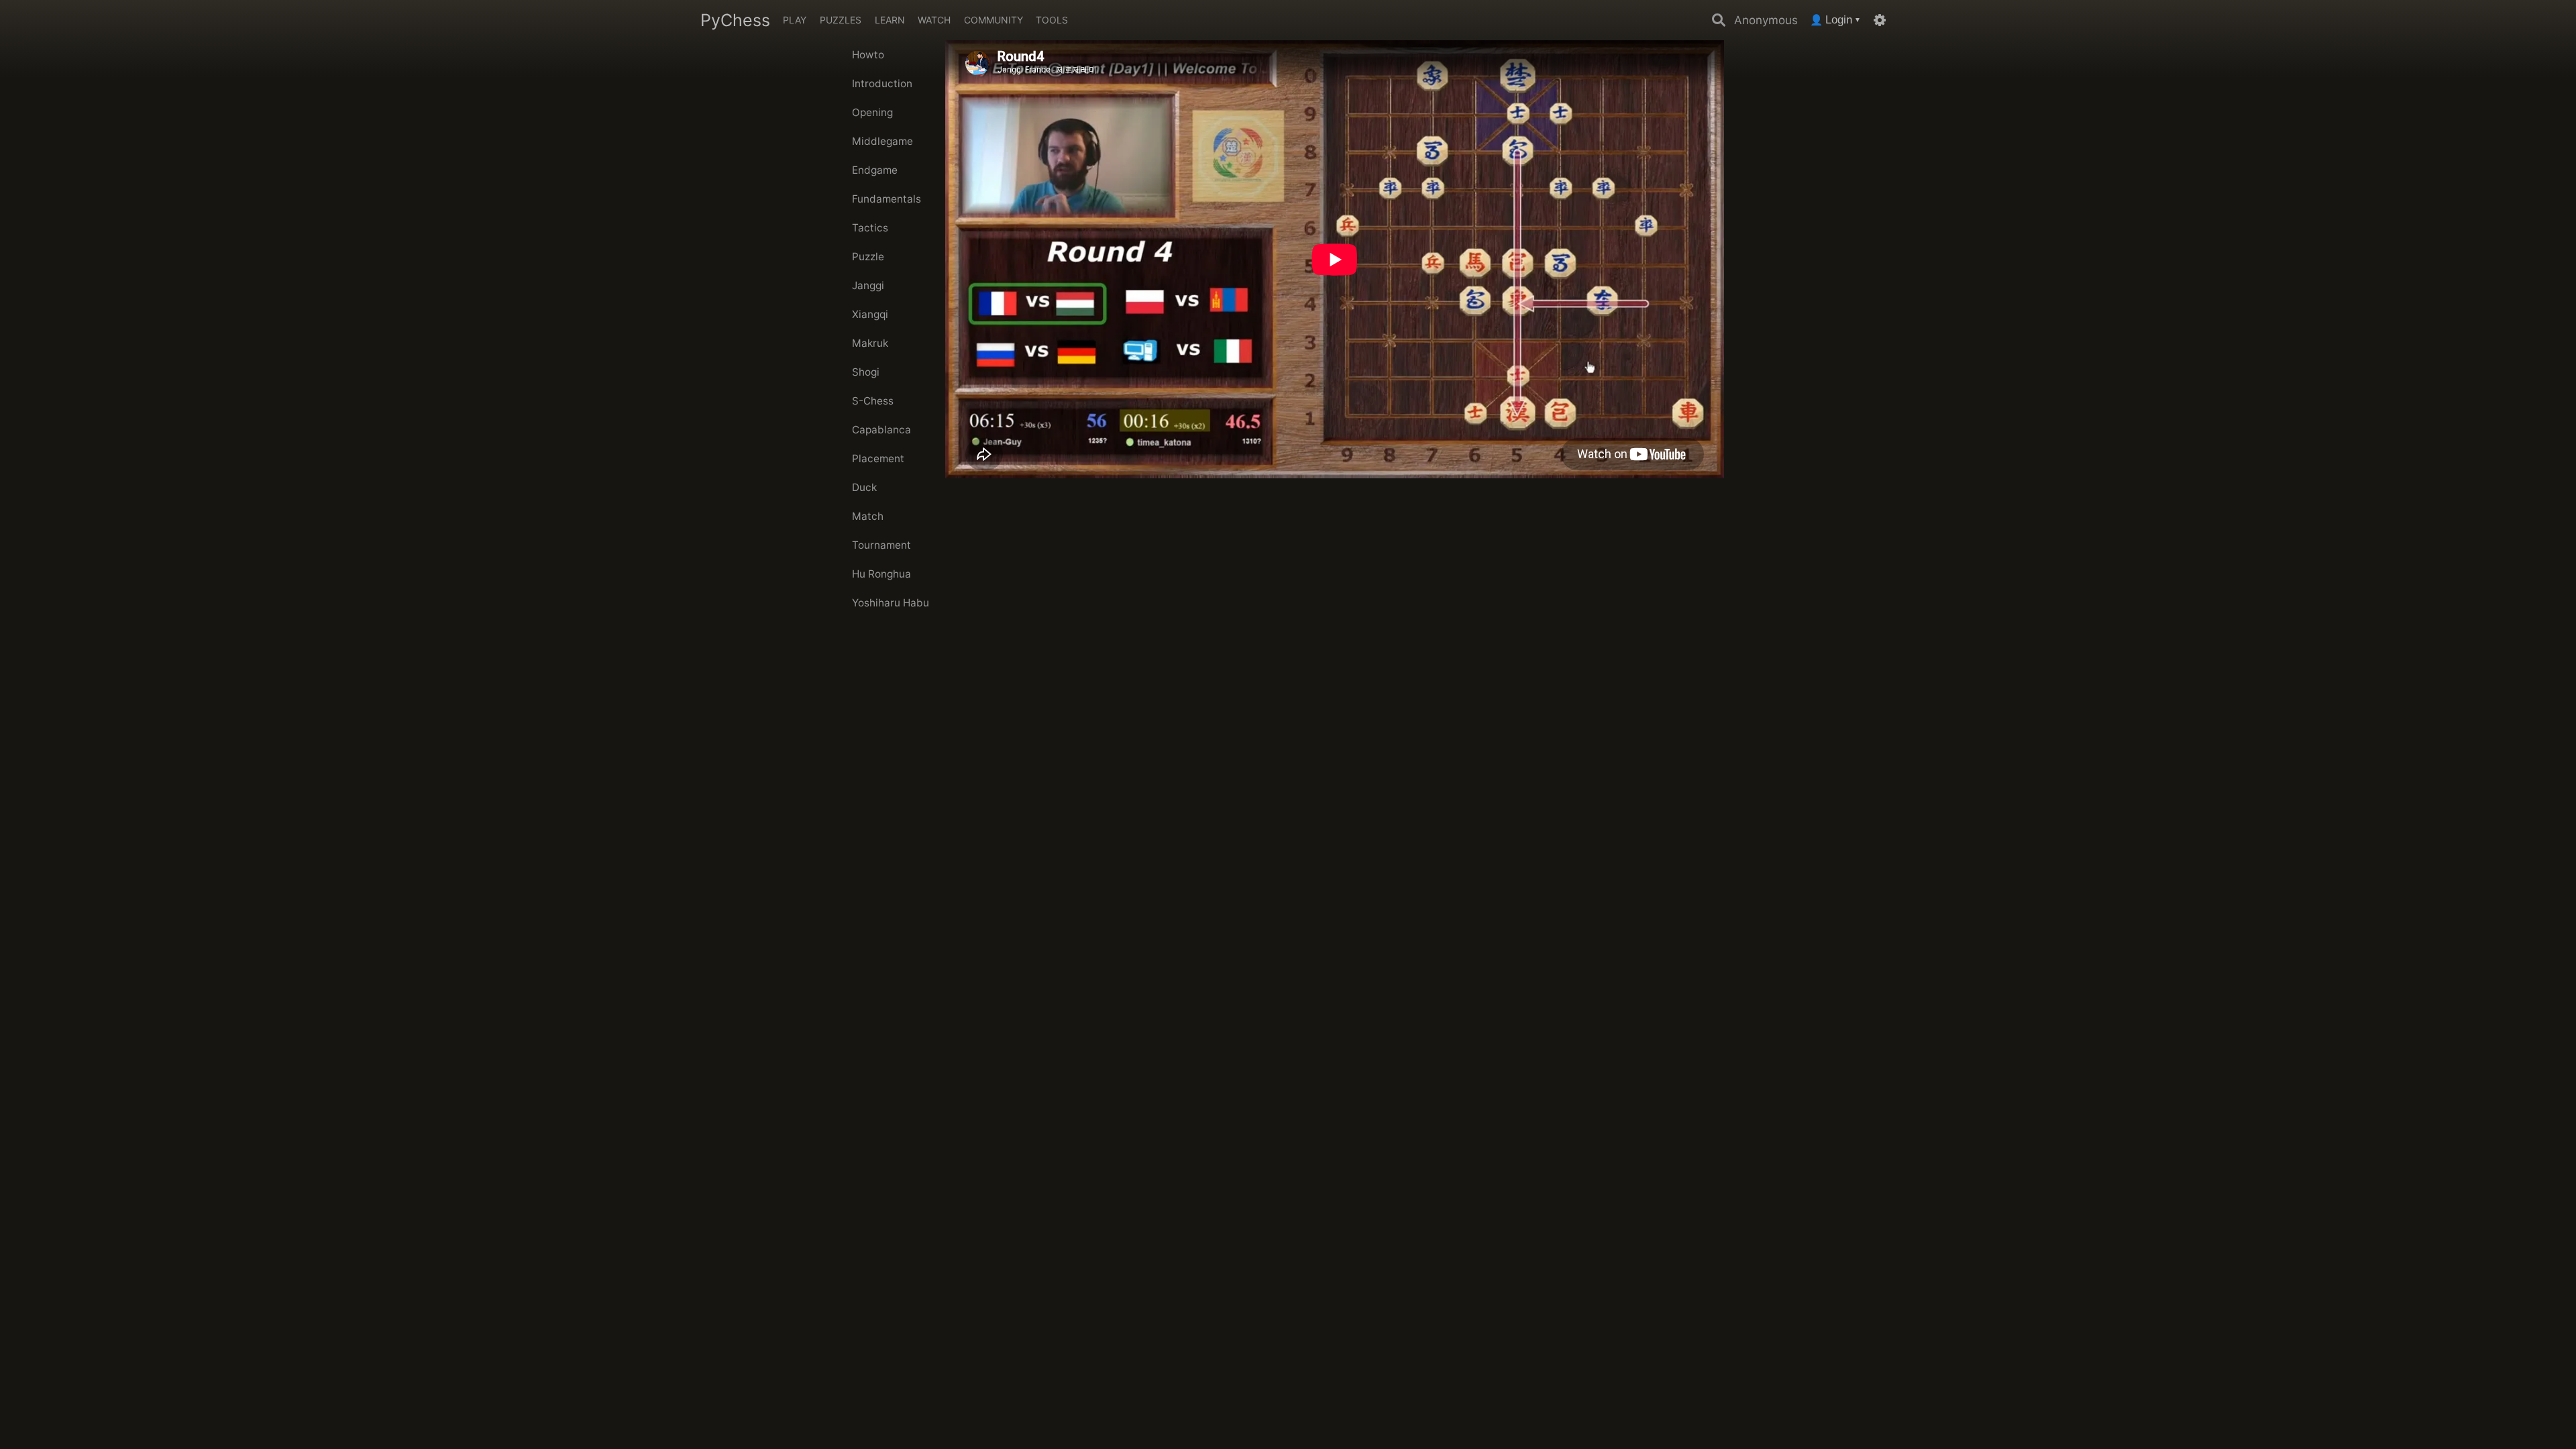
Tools (1052, 20)
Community (994, 20)
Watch (934, 20)
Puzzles (841, 20)
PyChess (735, 20)
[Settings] (1880, 20)
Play (795, 20)
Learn (890, 20)
